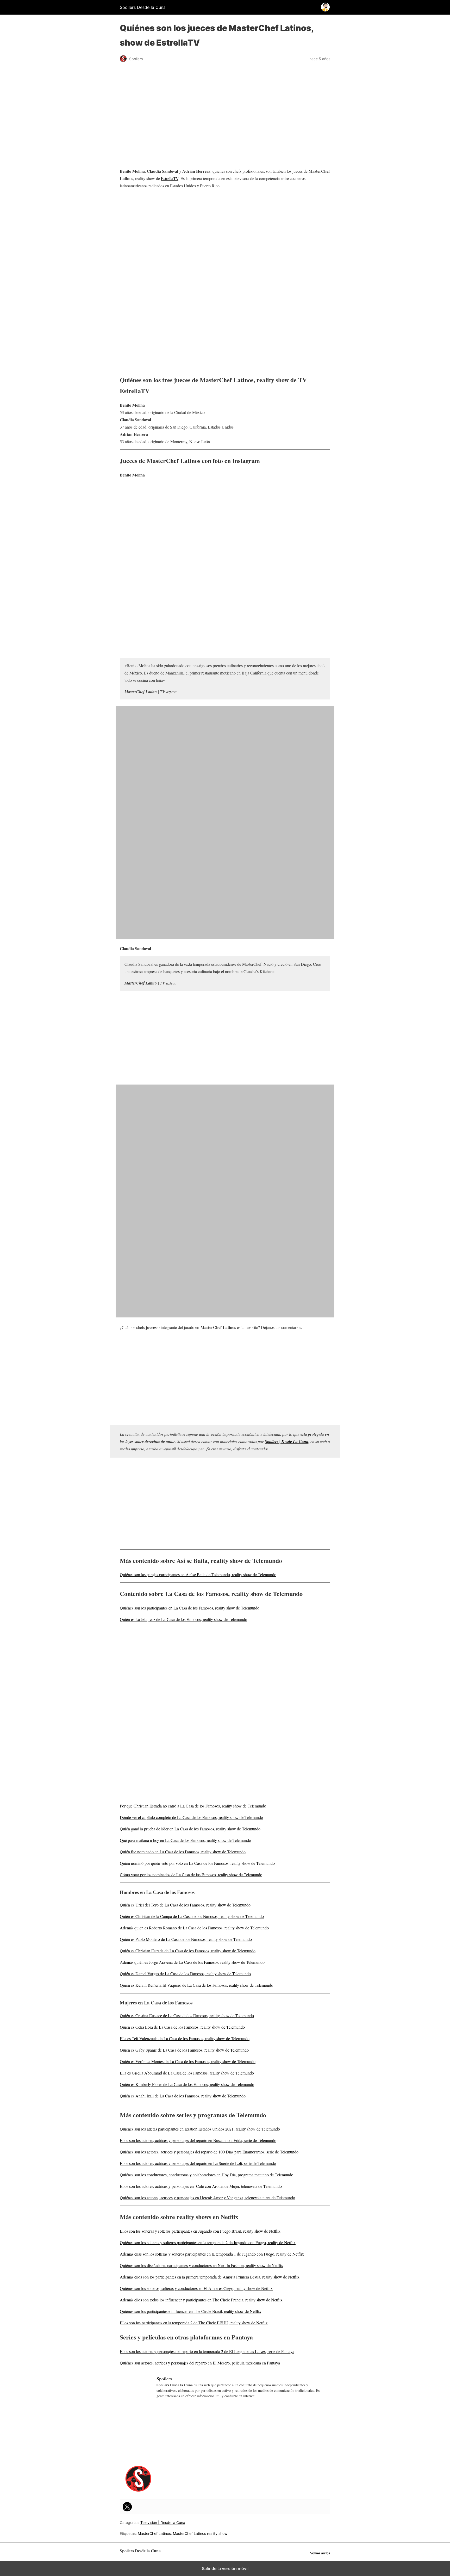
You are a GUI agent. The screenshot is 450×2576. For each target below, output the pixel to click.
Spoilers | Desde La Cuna (287, 1441)
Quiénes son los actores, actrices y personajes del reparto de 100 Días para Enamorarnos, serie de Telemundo (209, 2152)
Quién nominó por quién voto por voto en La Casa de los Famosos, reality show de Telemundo (197, 1863)
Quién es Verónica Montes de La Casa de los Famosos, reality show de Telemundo (188, 2061)
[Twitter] (127, 2507)
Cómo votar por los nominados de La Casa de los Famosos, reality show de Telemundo (191, 1875)
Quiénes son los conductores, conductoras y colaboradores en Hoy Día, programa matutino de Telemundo (207, 2175)
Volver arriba (320, 2553)
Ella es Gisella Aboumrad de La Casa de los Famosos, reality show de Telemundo (187, 2073)
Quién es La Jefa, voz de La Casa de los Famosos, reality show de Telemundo (183, 1619)
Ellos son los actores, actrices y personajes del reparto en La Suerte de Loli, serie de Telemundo (198, 2163)
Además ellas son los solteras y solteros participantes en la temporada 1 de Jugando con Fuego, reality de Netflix (212, 2254)
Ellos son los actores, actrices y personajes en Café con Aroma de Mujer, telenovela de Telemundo (201, 2186)
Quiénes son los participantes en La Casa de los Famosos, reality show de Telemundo (190, 1608)
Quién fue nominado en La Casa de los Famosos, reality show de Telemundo (183, 1852)
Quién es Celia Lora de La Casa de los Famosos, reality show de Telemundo (182, 2027)
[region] (225, 235)
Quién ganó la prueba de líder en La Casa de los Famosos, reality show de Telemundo (190, 1829)
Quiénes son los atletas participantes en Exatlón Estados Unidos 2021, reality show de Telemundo (200, 2129)
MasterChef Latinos (154, 2533)
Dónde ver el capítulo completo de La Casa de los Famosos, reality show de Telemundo (191, 1817)
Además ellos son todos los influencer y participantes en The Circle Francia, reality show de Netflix (201, 2300)
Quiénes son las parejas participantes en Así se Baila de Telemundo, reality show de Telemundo (198, 1574)
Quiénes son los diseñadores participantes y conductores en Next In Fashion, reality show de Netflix (201, 2265)
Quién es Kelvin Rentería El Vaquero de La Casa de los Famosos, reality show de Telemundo (196, 1985)
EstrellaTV (170, 178)
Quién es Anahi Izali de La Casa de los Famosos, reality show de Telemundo (183, 2096)
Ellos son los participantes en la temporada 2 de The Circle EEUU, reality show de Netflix (194, 2323)
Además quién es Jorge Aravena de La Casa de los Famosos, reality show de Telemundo (192, 1962)
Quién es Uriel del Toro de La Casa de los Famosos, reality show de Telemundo (185, 1905)
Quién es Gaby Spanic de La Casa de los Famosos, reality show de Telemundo (184, 2050)
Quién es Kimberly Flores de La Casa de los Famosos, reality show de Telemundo (187, 2084)
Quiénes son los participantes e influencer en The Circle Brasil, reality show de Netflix (190, 2311)
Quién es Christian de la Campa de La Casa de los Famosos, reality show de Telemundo (192, 1916)
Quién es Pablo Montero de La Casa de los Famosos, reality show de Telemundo (186, 1939)
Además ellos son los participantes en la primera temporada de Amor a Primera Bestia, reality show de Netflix (210, 2277)
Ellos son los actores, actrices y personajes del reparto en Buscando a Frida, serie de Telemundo (198, 2140)
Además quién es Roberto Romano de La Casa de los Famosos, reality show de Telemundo (194, 1928)
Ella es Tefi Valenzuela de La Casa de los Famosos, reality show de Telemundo (185, 2038)
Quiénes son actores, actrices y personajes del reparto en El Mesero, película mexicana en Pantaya (200, 2363)
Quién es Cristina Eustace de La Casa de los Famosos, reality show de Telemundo (187, 2015)
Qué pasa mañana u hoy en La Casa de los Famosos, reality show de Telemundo (185, 1840)
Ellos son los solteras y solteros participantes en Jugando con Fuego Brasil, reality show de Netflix (200, 2231)
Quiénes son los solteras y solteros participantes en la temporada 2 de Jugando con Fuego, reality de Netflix (208, 2242)
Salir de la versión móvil (225, 2568)
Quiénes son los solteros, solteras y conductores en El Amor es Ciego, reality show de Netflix (196, 2288)
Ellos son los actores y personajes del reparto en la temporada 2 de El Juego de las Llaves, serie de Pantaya (207, 2351)
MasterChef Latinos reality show (200, 2533)
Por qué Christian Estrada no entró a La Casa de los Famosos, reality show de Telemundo (193, 1806)
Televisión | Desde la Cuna (163, 2522)
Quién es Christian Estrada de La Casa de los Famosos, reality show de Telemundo (188, 1951)
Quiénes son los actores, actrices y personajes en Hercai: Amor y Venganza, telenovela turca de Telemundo (207, 2198)
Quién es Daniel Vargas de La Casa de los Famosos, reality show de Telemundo (185, 1974)
